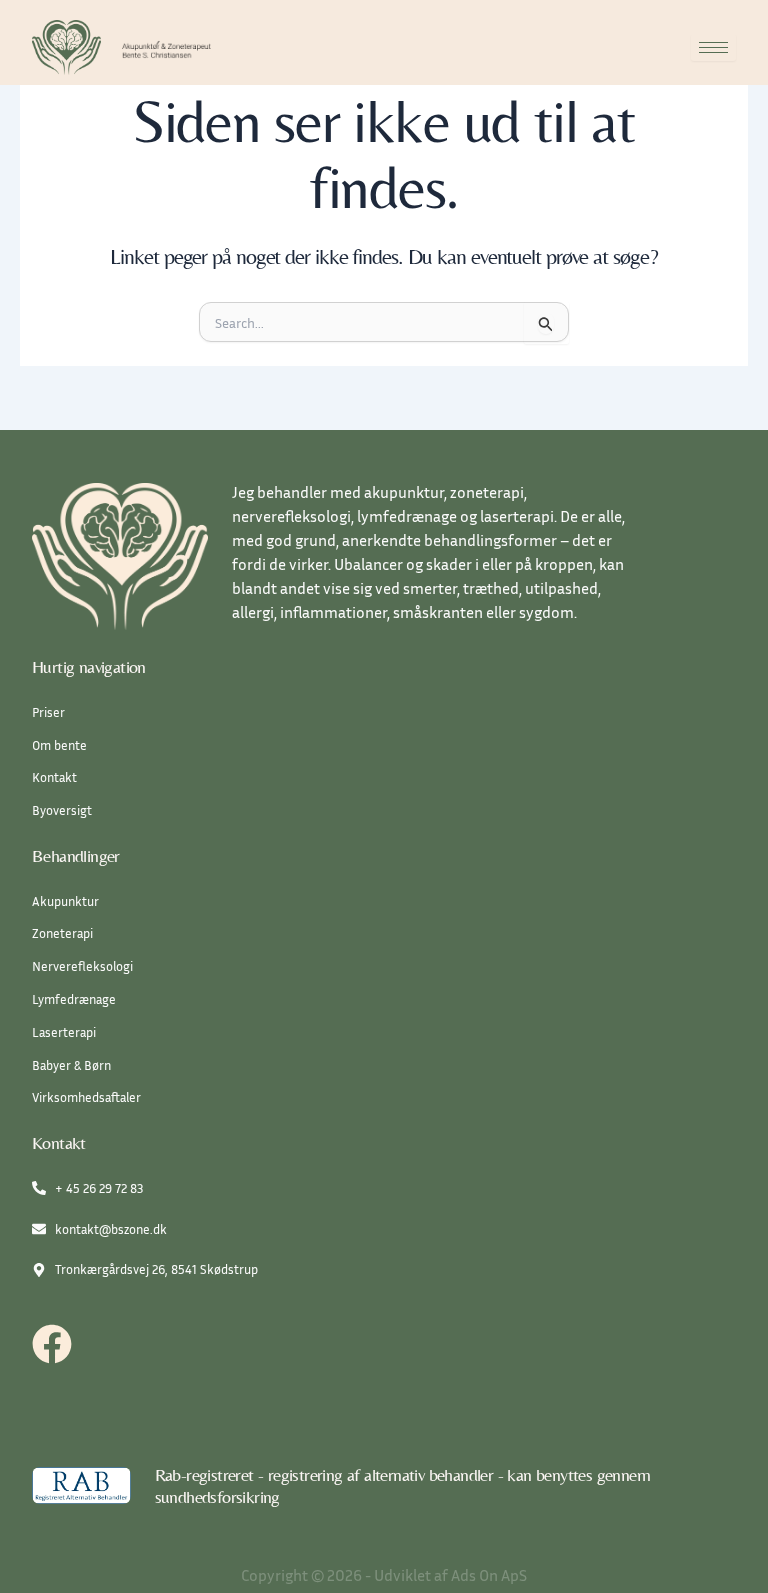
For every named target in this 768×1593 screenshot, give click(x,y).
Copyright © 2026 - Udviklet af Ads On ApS (384, 1575)
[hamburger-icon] (713, 47)
